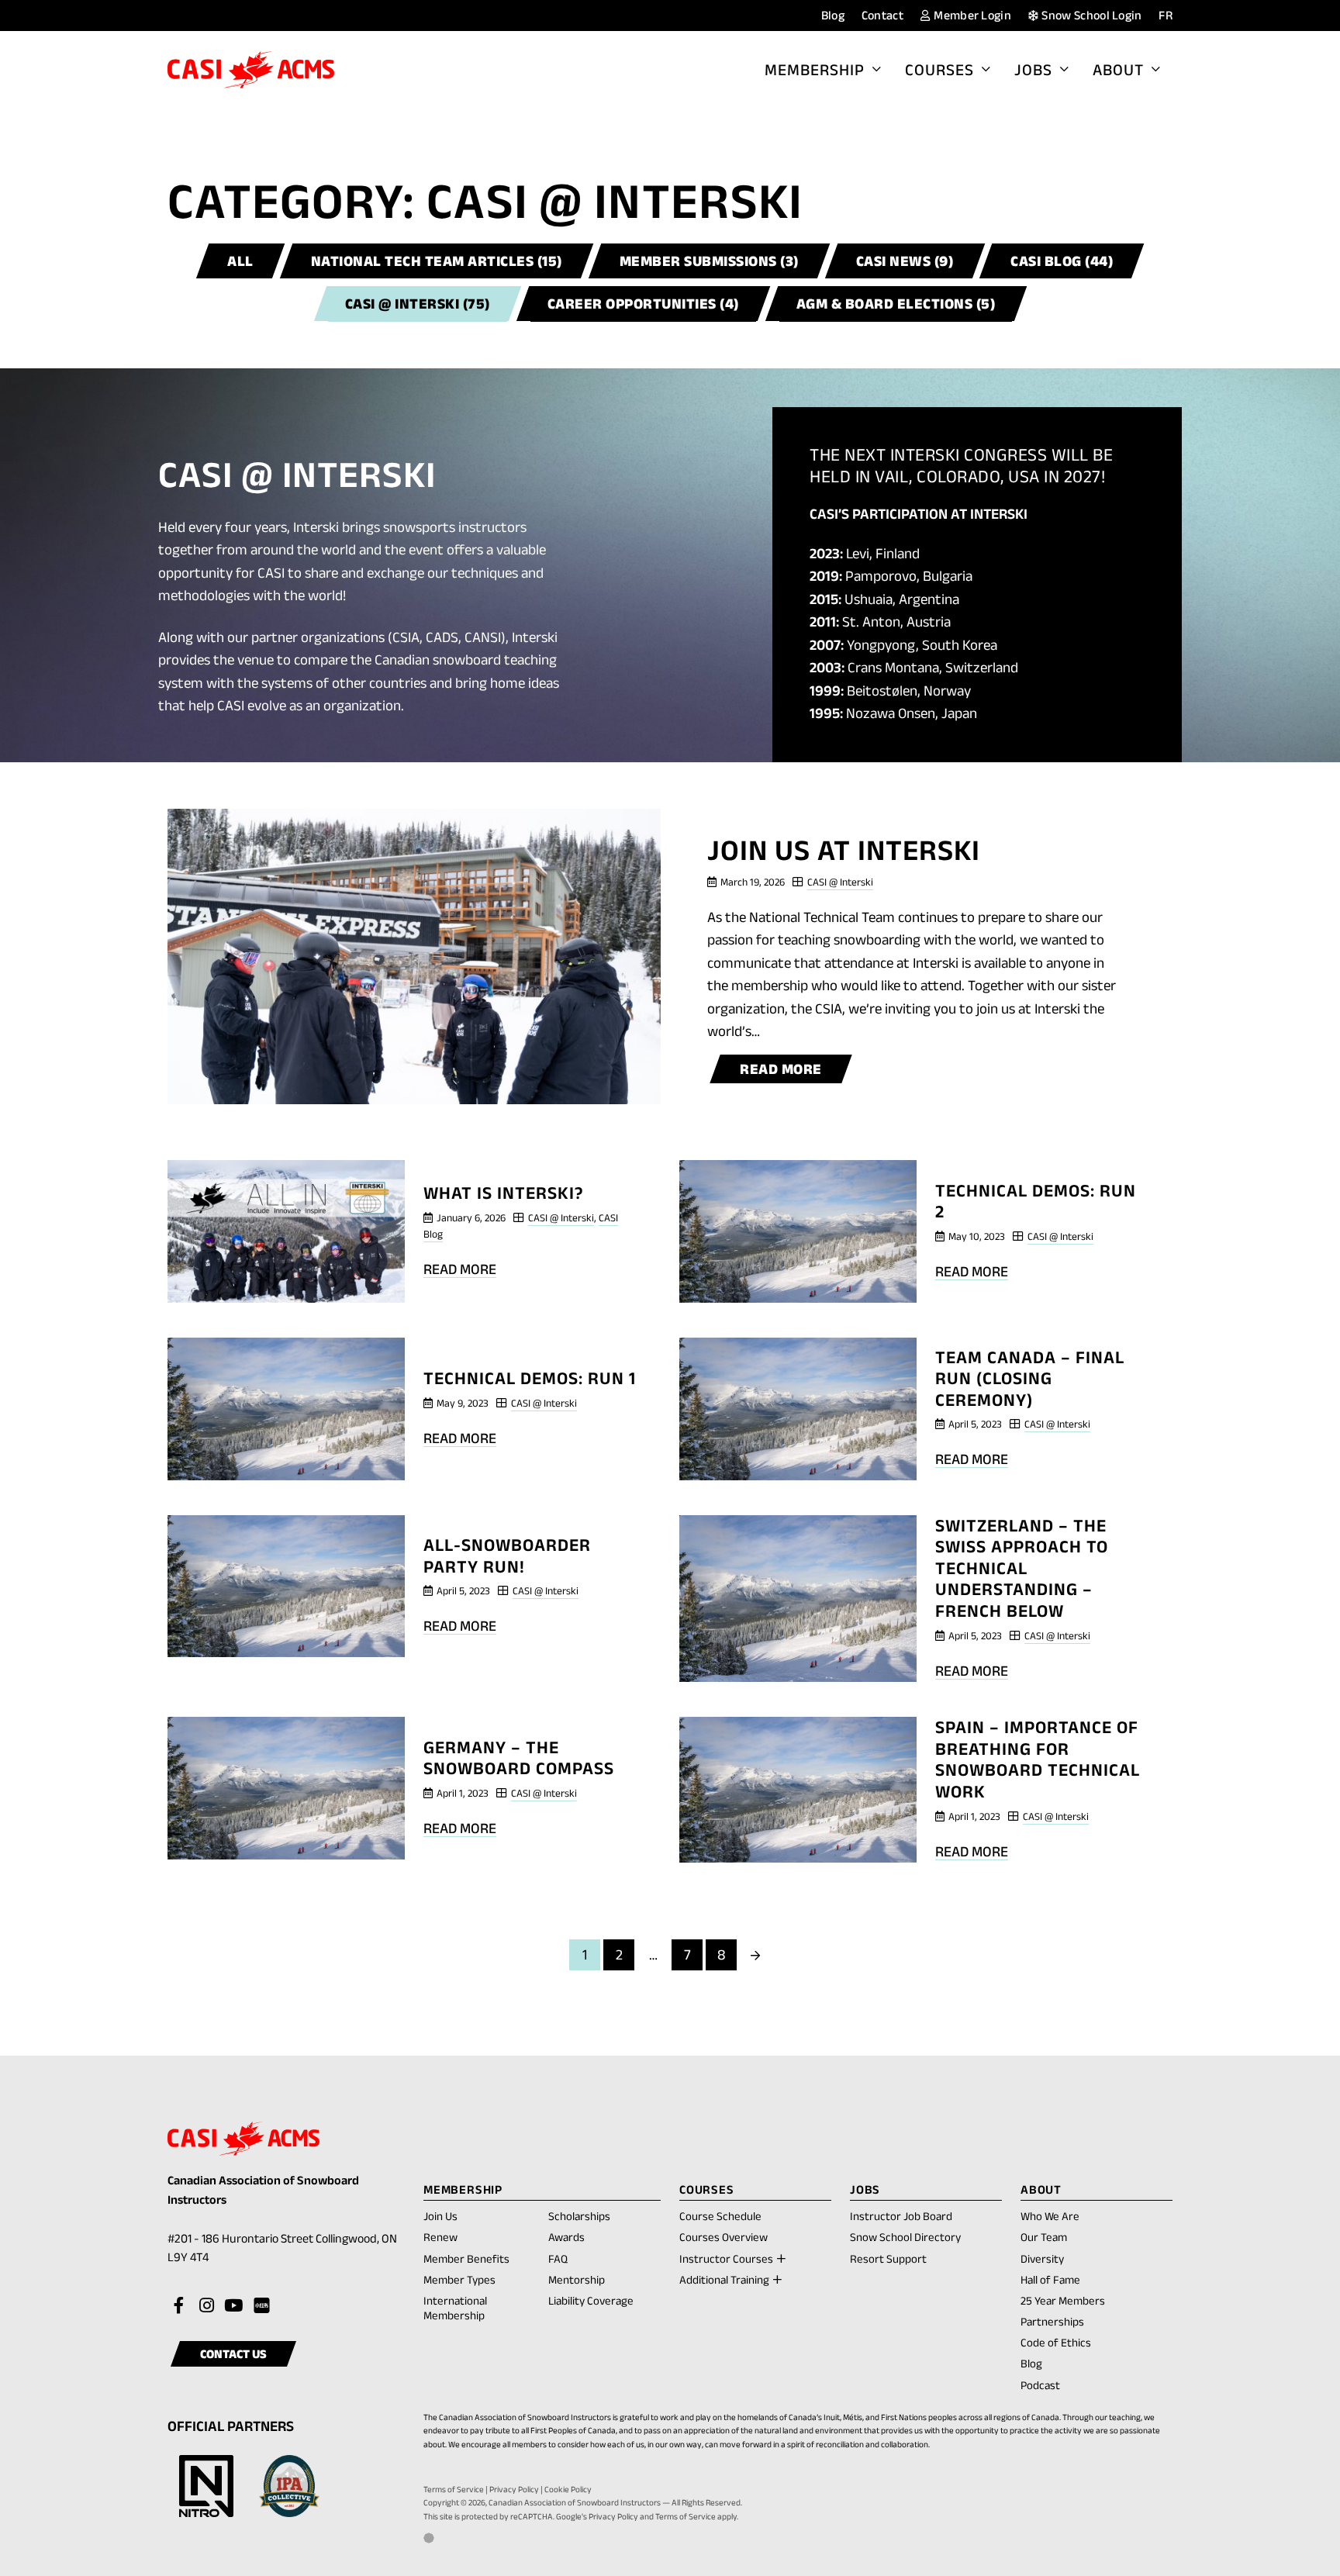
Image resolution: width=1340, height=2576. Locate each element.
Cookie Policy (568, 2489)
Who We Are (1050, 2216)
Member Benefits (466, 2258)
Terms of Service (454, 2489)
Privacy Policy (514, 2489)
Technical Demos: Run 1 (530, 1378)
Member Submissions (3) (709, 261)
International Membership (455, 2308)
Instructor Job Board (901, 2216)
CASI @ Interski (840, 882)
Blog (833, 15)
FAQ (558, 2258)
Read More (789, 1072)
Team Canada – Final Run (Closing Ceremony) (1030, 1378)
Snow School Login (1091, 15)
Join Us (440, 2216)
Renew (440, 2238)
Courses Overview (724, 2237)
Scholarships (579, 2216)
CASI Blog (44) (1062, 261)
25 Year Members (1063, 2300)
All (240, 261)
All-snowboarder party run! (507, 1556)
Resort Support (888, 2258)
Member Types (459, 2279)
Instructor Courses (726, 2258)
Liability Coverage (591, 2300)
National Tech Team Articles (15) (437, 261)
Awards (566, 2237)
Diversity (1042, 2258)
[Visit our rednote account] (261, 2306)
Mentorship (577, 2279)
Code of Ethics (1056, 2342)
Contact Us (233, 2354)
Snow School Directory (905, 2237)
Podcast (1040, 2385)
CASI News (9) (905, 261)
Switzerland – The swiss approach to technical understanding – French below (1022, 1568)
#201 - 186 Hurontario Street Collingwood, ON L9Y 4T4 (282, 2250)
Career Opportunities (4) (643, 304)
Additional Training (724, 2279)
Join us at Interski (844, 850)
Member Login (971, 15)
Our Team (1044, 2237)
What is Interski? (504, 1193)
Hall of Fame (1050, 2279)
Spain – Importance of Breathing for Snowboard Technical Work (1038, 1759)
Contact (882, 15)
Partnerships (1052, 2321)
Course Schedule (720, 2216)
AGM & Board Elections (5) (896, 304)
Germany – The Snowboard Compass (519, 1758)
